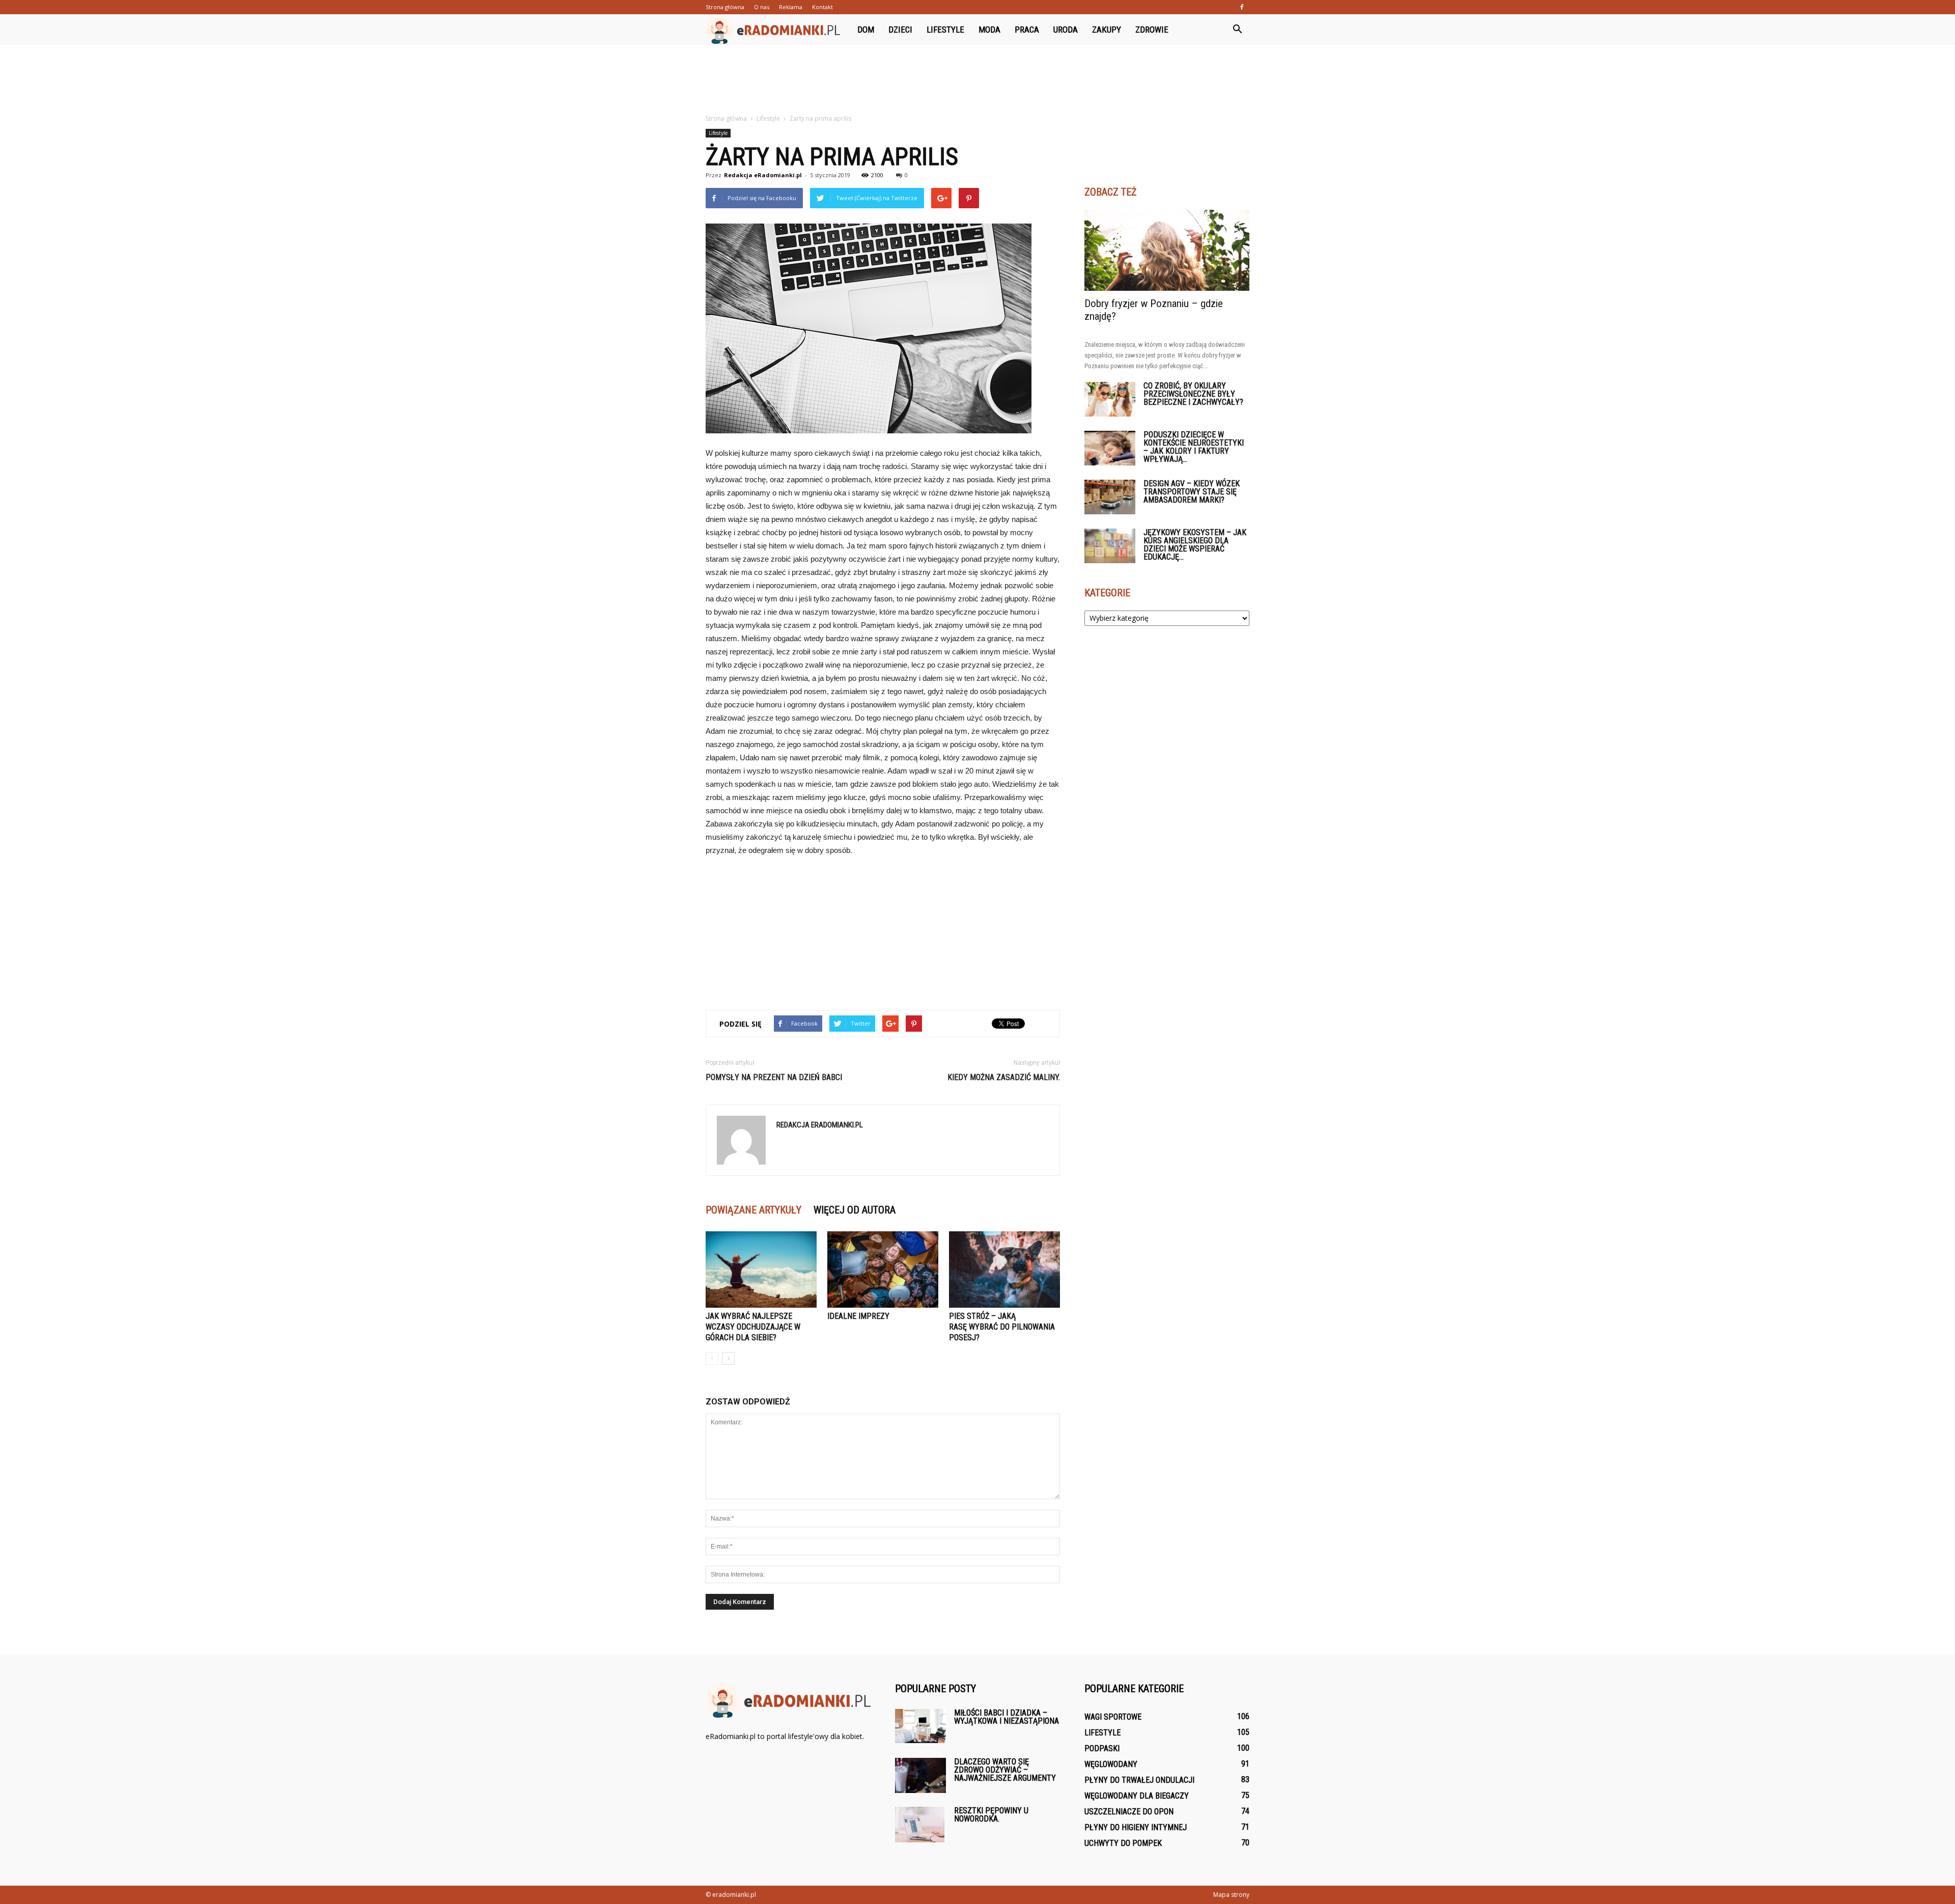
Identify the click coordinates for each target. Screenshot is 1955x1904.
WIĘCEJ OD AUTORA (855, 1210)
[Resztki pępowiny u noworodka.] (920, 1825)
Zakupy (1107, 30)
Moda (989, 30)
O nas (762, 7)
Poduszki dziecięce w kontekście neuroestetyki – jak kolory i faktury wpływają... (1194, 447)
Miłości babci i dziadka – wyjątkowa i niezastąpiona (1007, 1717)
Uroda (1066, 30)
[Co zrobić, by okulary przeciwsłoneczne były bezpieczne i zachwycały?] (1110, 399)
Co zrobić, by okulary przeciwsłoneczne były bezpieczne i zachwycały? (1193, 394)
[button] (1237, 30)
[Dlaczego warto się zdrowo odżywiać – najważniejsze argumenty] (920, 1775)
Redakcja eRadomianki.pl (763, 175)
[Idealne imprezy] (883, 1270)
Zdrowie (1152, 30)
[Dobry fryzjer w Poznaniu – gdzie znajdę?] (1167, 250)
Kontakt (822, 7)
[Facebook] (1242, 7)
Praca (1027, 30)
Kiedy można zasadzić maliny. (1004, 1077)
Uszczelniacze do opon (1129, 1812)
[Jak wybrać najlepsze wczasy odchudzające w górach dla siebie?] (761, 1270)
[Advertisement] (978, 80)
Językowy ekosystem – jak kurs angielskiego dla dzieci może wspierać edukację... (1195, 545)
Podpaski (1102, 1748)
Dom (866, 30)
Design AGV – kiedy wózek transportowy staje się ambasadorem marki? (1192, 492)
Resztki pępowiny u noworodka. (991, 1815)
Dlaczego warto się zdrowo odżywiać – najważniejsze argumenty (1005, 1770)
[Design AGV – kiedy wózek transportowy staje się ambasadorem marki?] (1110, 497)
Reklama (791, 7)
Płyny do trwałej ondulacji (1139, 1780)
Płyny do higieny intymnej (1136, 1827)
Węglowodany (1111, 1764)
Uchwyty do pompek (1123, 1843)
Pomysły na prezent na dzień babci (774, 1077)
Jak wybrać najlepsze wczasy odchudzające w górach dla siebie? (753, 1327)
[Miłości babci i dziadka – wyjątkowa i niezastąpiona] (920, 1726)
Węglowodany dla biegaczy (1137, 1796)
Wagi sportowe (1113, 1717)
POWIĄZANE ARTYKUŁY (753, 1210)
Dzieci (900, 30)
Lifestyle (945, 30)
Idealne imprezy (858, 1316)
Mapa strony (1231, 1895)
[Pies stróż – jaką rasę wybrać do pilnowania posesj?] (1004, 1270)
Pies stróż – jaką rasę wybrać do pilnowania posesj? (1002, 1327)
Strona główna (725, 7)
